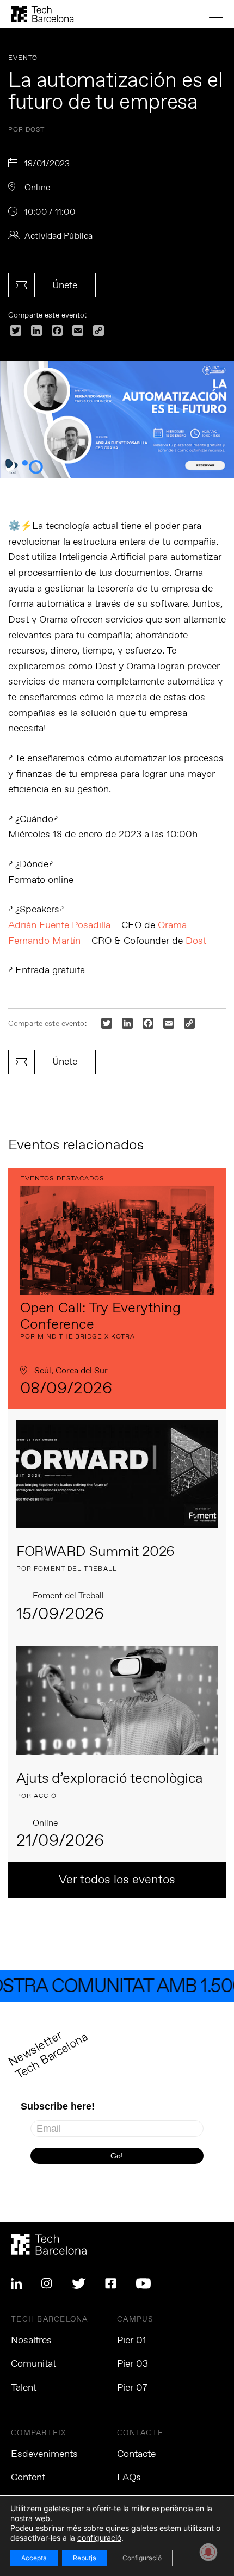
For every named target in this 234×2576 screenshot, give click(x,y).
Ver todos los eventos (117, 1880)
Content (28, 2478)
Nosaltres (31, 2341)
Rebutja (85, 2558)
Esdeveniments (44, 2454)
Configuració (142, 2558)
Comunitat (33, 2364)
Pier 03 (133, 2364)
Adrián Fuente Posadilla (59, 925)
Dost (196, 941)
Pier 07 (132, 2388)
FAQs (129, 2478)
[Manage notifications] (208, 2552)
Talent (24, 2388)
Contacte (136, 2454)
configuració (99, 2538)
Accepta (34, 2558)
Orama (172, 925)
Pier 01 (132, 2341)
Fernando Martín (44, 941)
